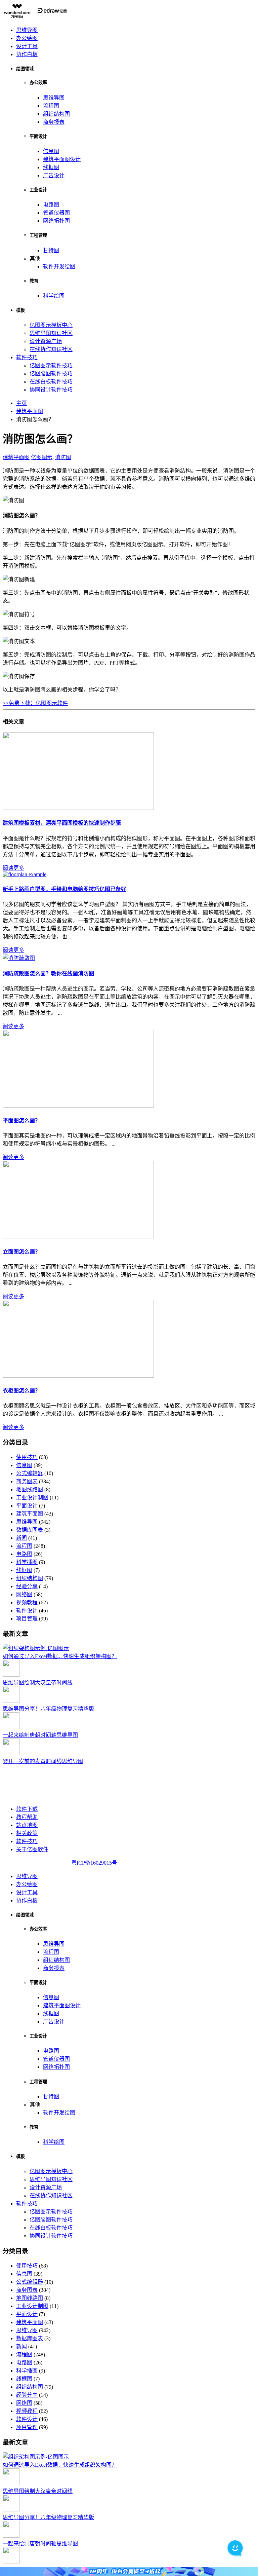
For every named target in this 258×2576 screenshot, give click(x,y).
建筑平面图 (16, 457)
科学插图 (27, 1562)
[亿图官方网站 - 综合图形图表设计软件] (35, 17)
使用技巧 (27, 1457)
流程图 (51, 106)
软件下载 (27, 1809)
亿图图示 (42, 457)
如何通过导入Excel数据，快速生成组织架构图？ (60, 1656)
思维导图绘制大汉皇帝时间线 (38, 1683)
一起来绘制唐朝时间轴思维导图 (40, 1735)
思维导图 (27, 30)
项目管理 (27, 1619)
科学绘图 (54, 296)
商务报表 (54, 122)
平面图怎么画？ (21, 1121)
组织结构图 (56, 114)
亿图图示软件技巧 (51, 365)
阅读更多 (13, 868)
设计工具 (27, 46)
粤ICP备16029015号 (94, 1863)
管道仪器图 (56, 213)
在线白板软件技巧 (51, 382)
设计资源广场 (46, 341)
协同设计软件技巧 (51, 390)
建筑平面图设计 (62, 159)
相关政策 (27, 1833)
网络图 (24, 1594)
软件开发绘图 (59, 267)
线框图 (51, 167)
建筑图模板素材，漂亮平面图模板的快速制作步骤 (62, 823)
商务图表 (27, 1481)
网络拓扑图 (56, 221)
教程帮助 (27, 1817)
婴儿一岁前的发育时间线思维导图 (43, 1761)
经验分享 (27, 1586)
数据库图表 (30, 1530)
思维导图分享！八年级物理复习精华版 (48, 1709)
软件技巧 (27, 357)
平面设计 (27, 1506)
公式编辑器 (30, 1473)
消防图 (63, 457)
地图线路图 (30, 1489)
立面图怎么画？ (21, 1252)
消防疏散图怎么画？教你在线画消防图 (48, 974)
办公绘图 (27, 38)
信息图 (51, 151)
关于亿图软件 (32, 1849)
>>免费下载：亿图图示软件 (35, 703)
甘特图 (51, 250)
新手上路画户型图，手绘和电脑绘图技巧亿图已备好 (64, 889)
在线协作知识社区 (51, 349)
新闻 (21, 1538)
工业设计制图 (32, 1498)
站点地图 (27, 1825)
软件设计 (27, 1611)
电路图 (51, 205)
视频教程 (27, 1602)
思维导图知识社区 (51, 333)
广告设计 (54, 175)
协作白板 (27, 54)
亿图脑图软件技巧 (51, 374)
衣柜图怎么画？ (21, 1391)
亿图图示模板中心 (51, 325)
